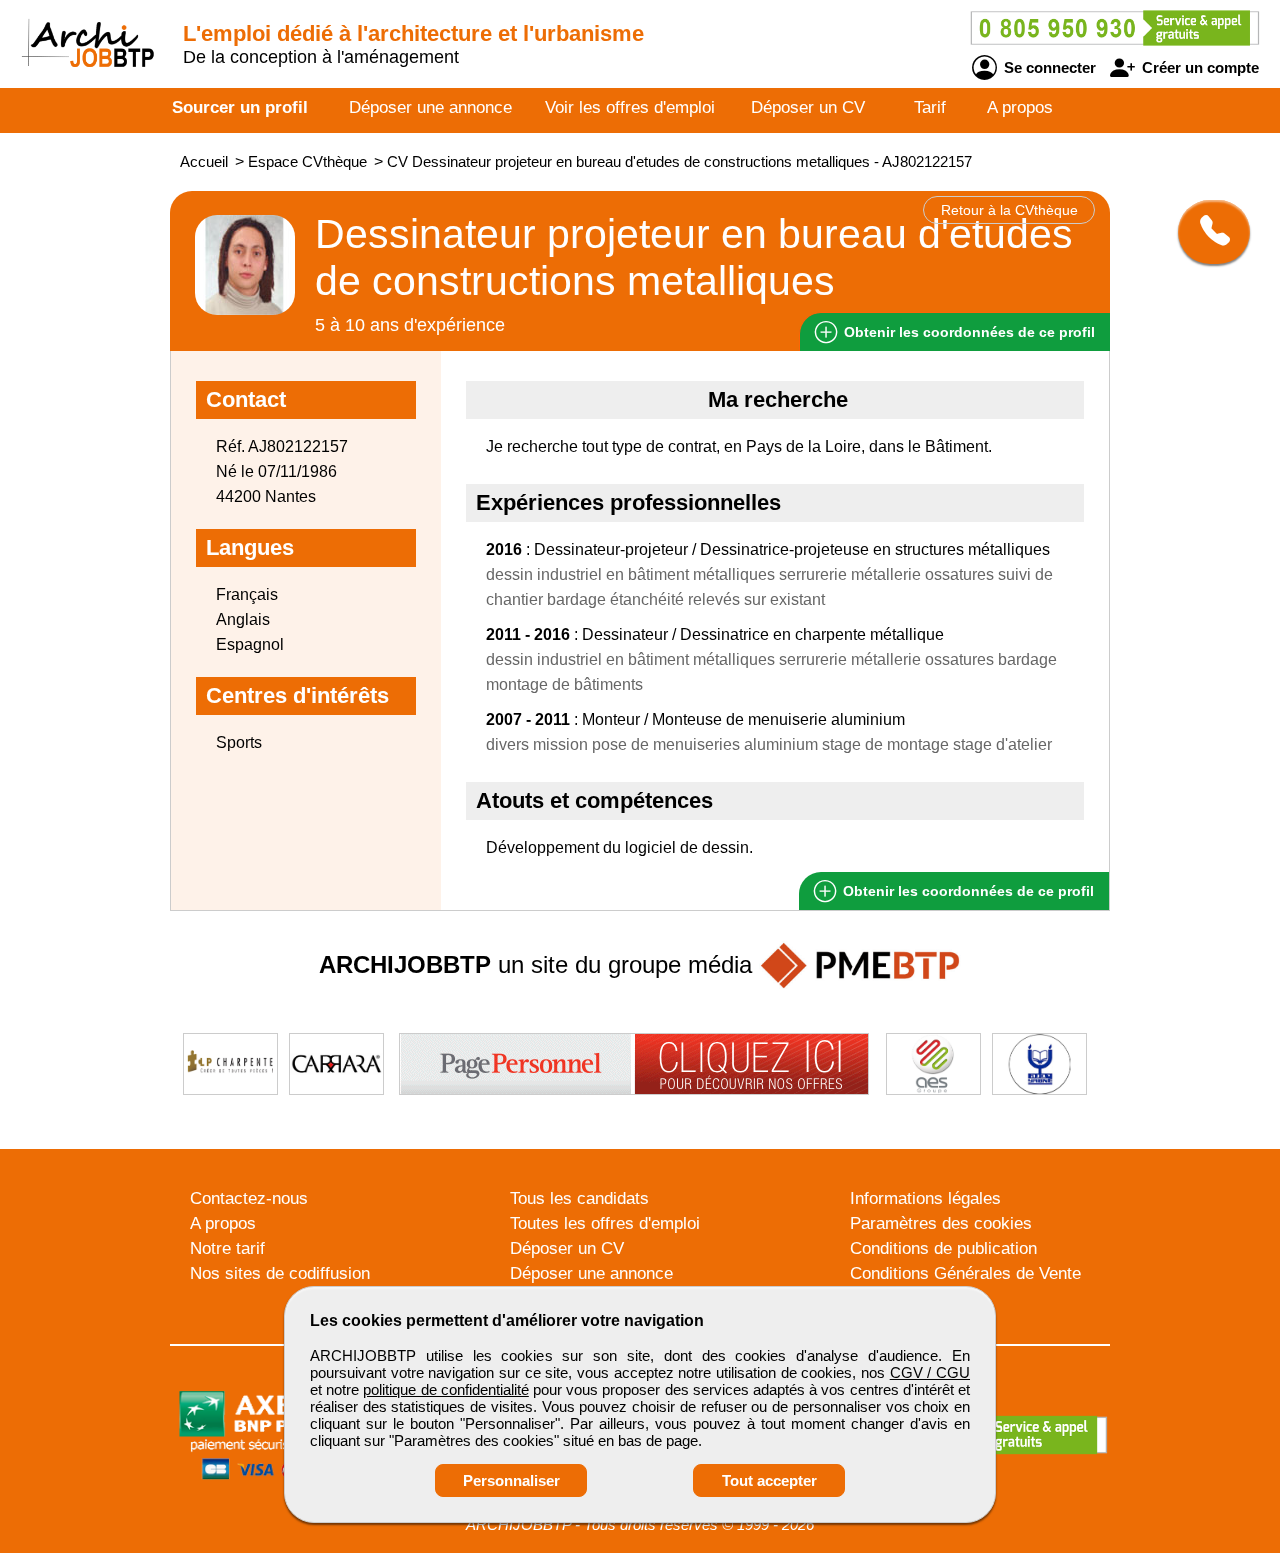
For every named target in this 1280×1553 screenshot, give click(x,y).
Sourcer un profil (240, 107)
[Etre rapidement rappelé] (1206, 232)
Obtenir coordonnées (967, 332)
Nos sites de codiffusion (280, 1273)
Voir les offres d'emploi (630, 107)
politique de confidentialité (445, 1389)
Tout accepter (769, 1480)
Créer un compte (1198, 67)
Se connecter (1048, 67)
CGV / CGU (930, 1372)
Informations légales (925, 1198)
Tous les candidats (579, 1198)
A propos (1020, 107)
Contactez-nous (249, 1198)
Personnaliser (511, 1480)
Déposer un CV (808, 107)
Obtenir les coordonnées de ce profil (966, 891)
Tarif (930, 107)
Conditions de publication (943, 1248)
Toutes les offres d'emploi (605, 1223)
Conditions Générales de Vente (965, 1273)
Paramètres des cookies (941, 1223)
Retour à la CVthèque (1009, 210)
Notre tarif (227, 1248)
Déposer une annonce (430, 107)
